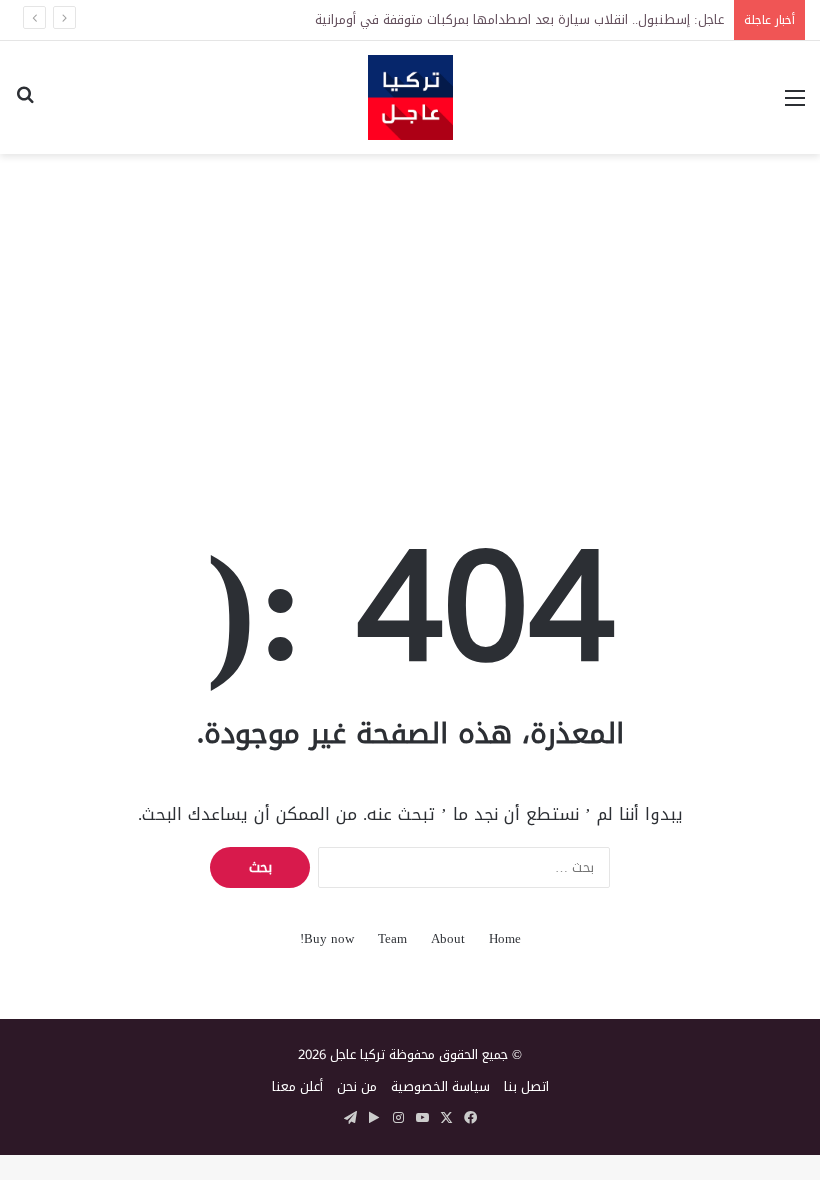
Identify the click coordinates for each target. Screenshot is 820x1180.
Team (392, 938)
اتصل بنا (526, 1086)
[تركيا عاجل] (410, 97)
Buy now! (327, 938)
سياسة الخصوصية (440, 1086)
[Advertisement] (410, 314)
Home (505, 938)
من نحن (357, 1086)
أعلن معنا (297, 1086)
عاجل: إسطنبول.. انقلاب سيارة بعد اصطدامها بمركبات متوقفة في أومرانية (519, 19)
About (448, 938)
